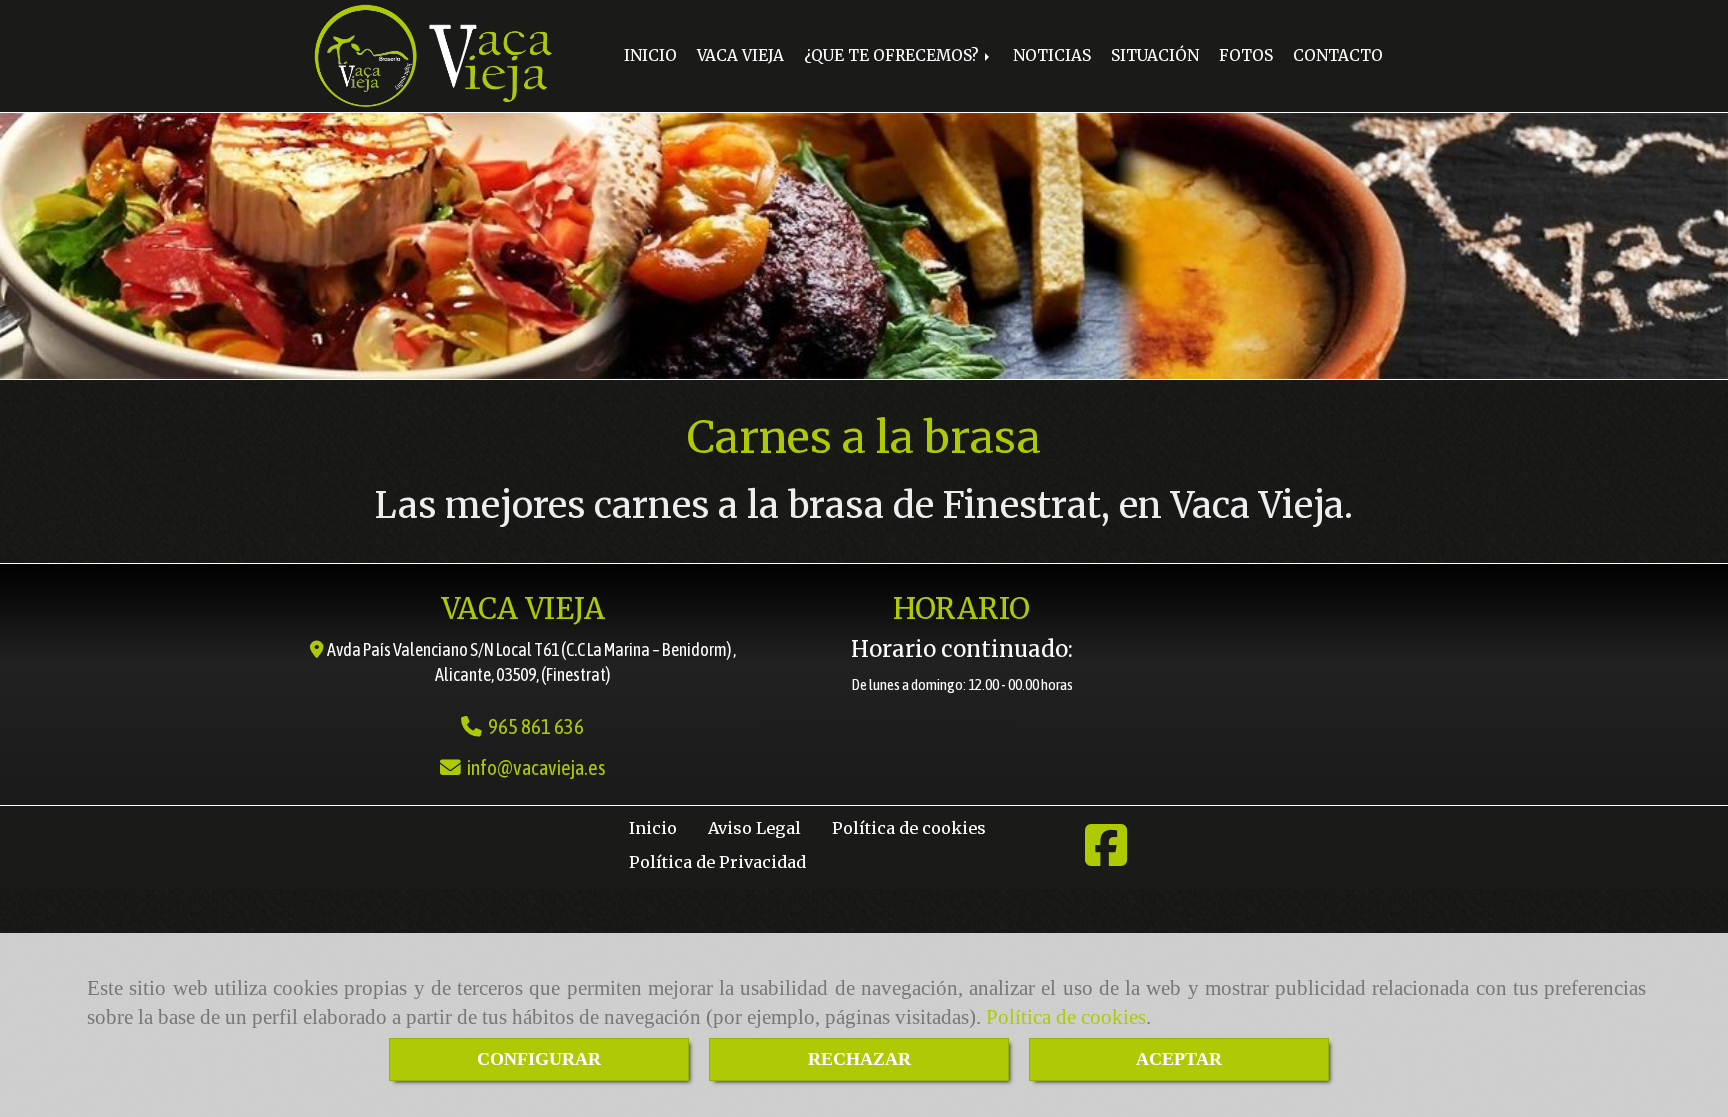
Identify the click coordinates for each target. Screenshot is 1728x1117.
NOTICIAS (1052, 55)
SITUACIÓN (1155, 55)
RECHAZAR (859, 1059)
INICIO (650, 55)
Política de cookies (1066, 1017)
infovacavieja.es (536, 767)
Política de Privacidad (717, 862)
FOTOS (1246, 55)
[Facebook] (1106, 857)
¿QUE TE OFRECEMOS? (893, 55)
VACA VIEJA (740, 55)
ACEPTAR (1179, 1059)
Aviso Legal (754, 828)
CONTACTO (1338, 55)
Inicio (653, 828)
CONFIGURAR (539, 1059)
